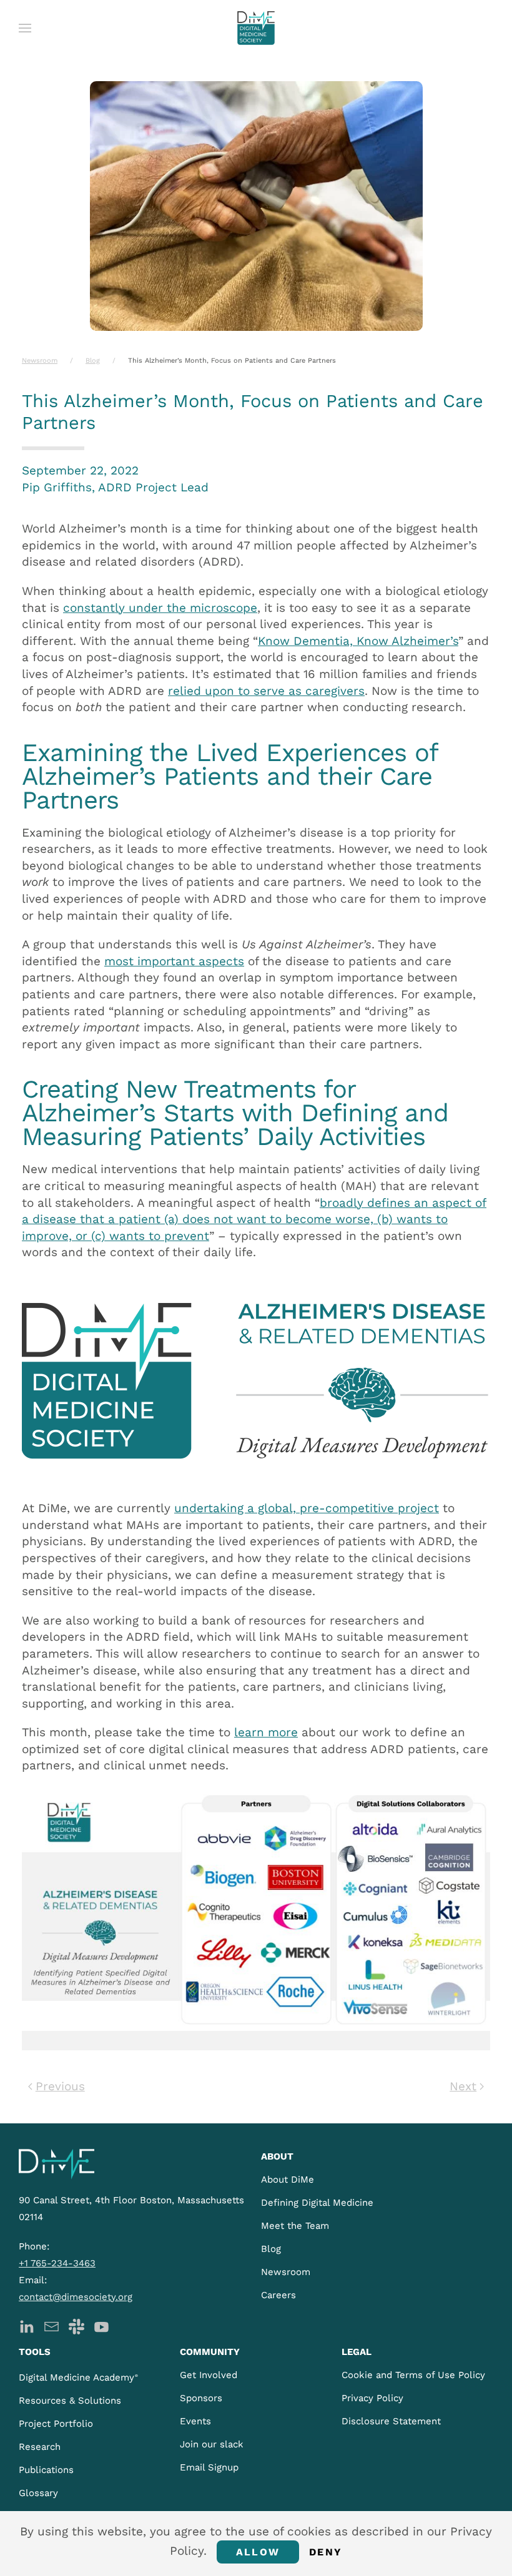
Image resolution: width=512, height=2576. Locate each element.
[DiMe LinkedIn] (27, 2326)
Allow (258, 2552)
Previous (60, 2086)
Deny (326, 2552)
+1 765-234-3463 (57, 2263)
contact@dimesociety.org (76, 2297)
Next (463, 2086)
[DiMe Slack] (76, 2326)
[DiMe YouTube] (101, 2326)
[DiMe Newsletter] (52, 2326)
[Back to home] (256, 28)
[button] (25, 28)
